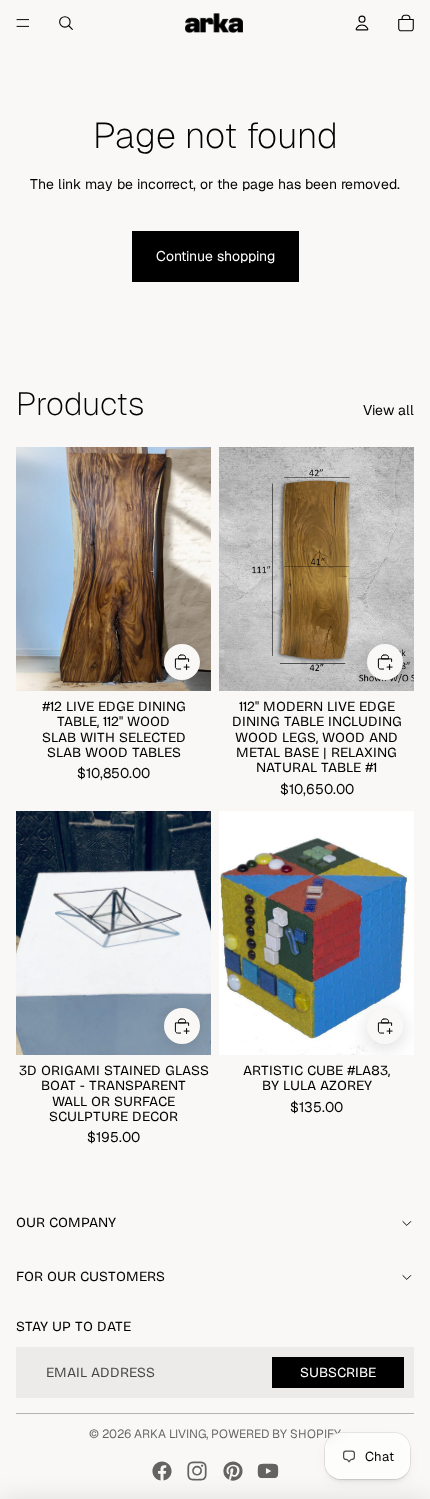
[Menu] (23, 23)
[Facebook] (162, 1471)
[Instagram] (197, 1471)
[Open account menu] (362, 23)
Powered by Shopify (276, 1434)
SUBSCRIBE (338, 1372)
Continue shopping (215, 256)
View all (388, 410)
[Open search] (66, 23)
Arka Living (170, 1434)
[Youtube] (268, 1471)
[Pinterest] (233, 1471)
